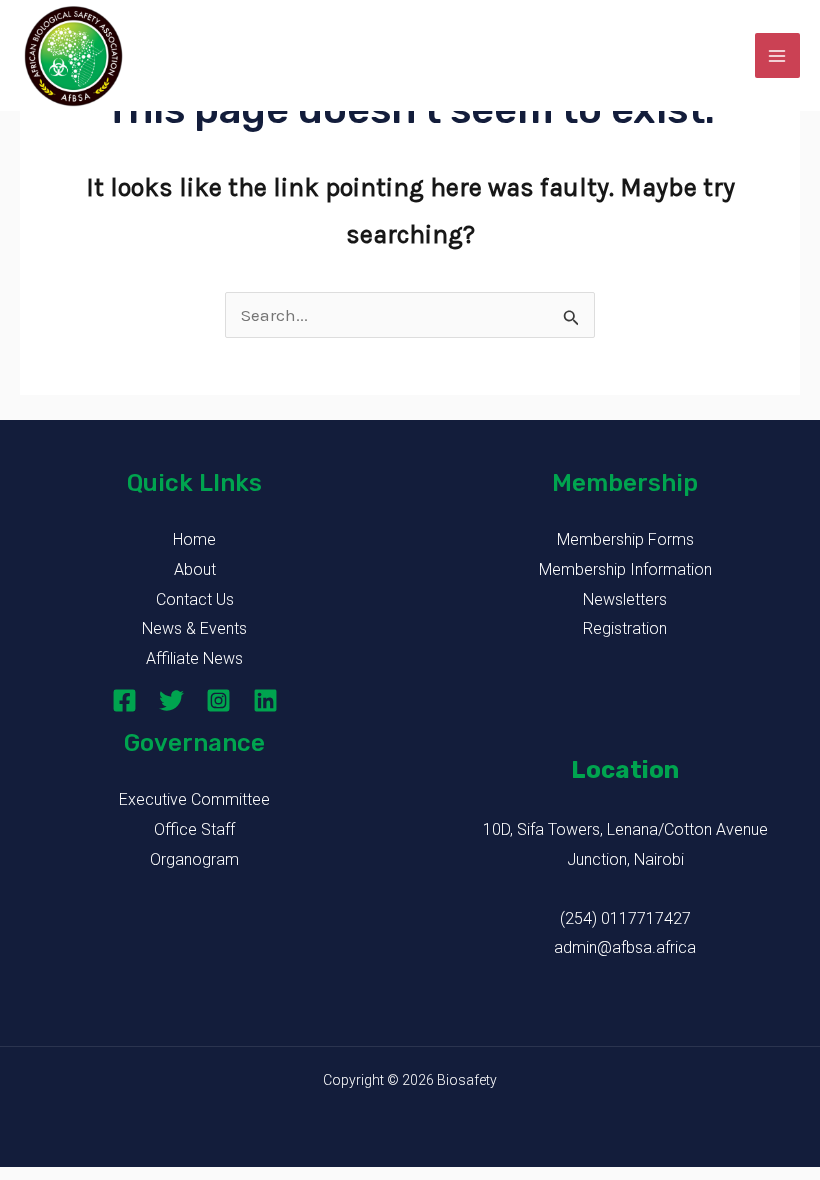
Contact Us (195, 599)
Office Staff (194, 829)
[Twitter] (171, 700)
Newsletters (625, 599)
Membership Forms (625, 539)
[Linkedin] (265, 700)
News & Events (194, 628)
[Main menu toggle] (778, 56)
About (195, 569)
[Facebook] (124, 700)
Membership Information (625, 569)
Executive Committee (194, 799)
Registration (625, 628)
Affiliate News (194, 658)
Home (194, 539)
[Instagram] (218, 700)
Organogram (194, 859)
